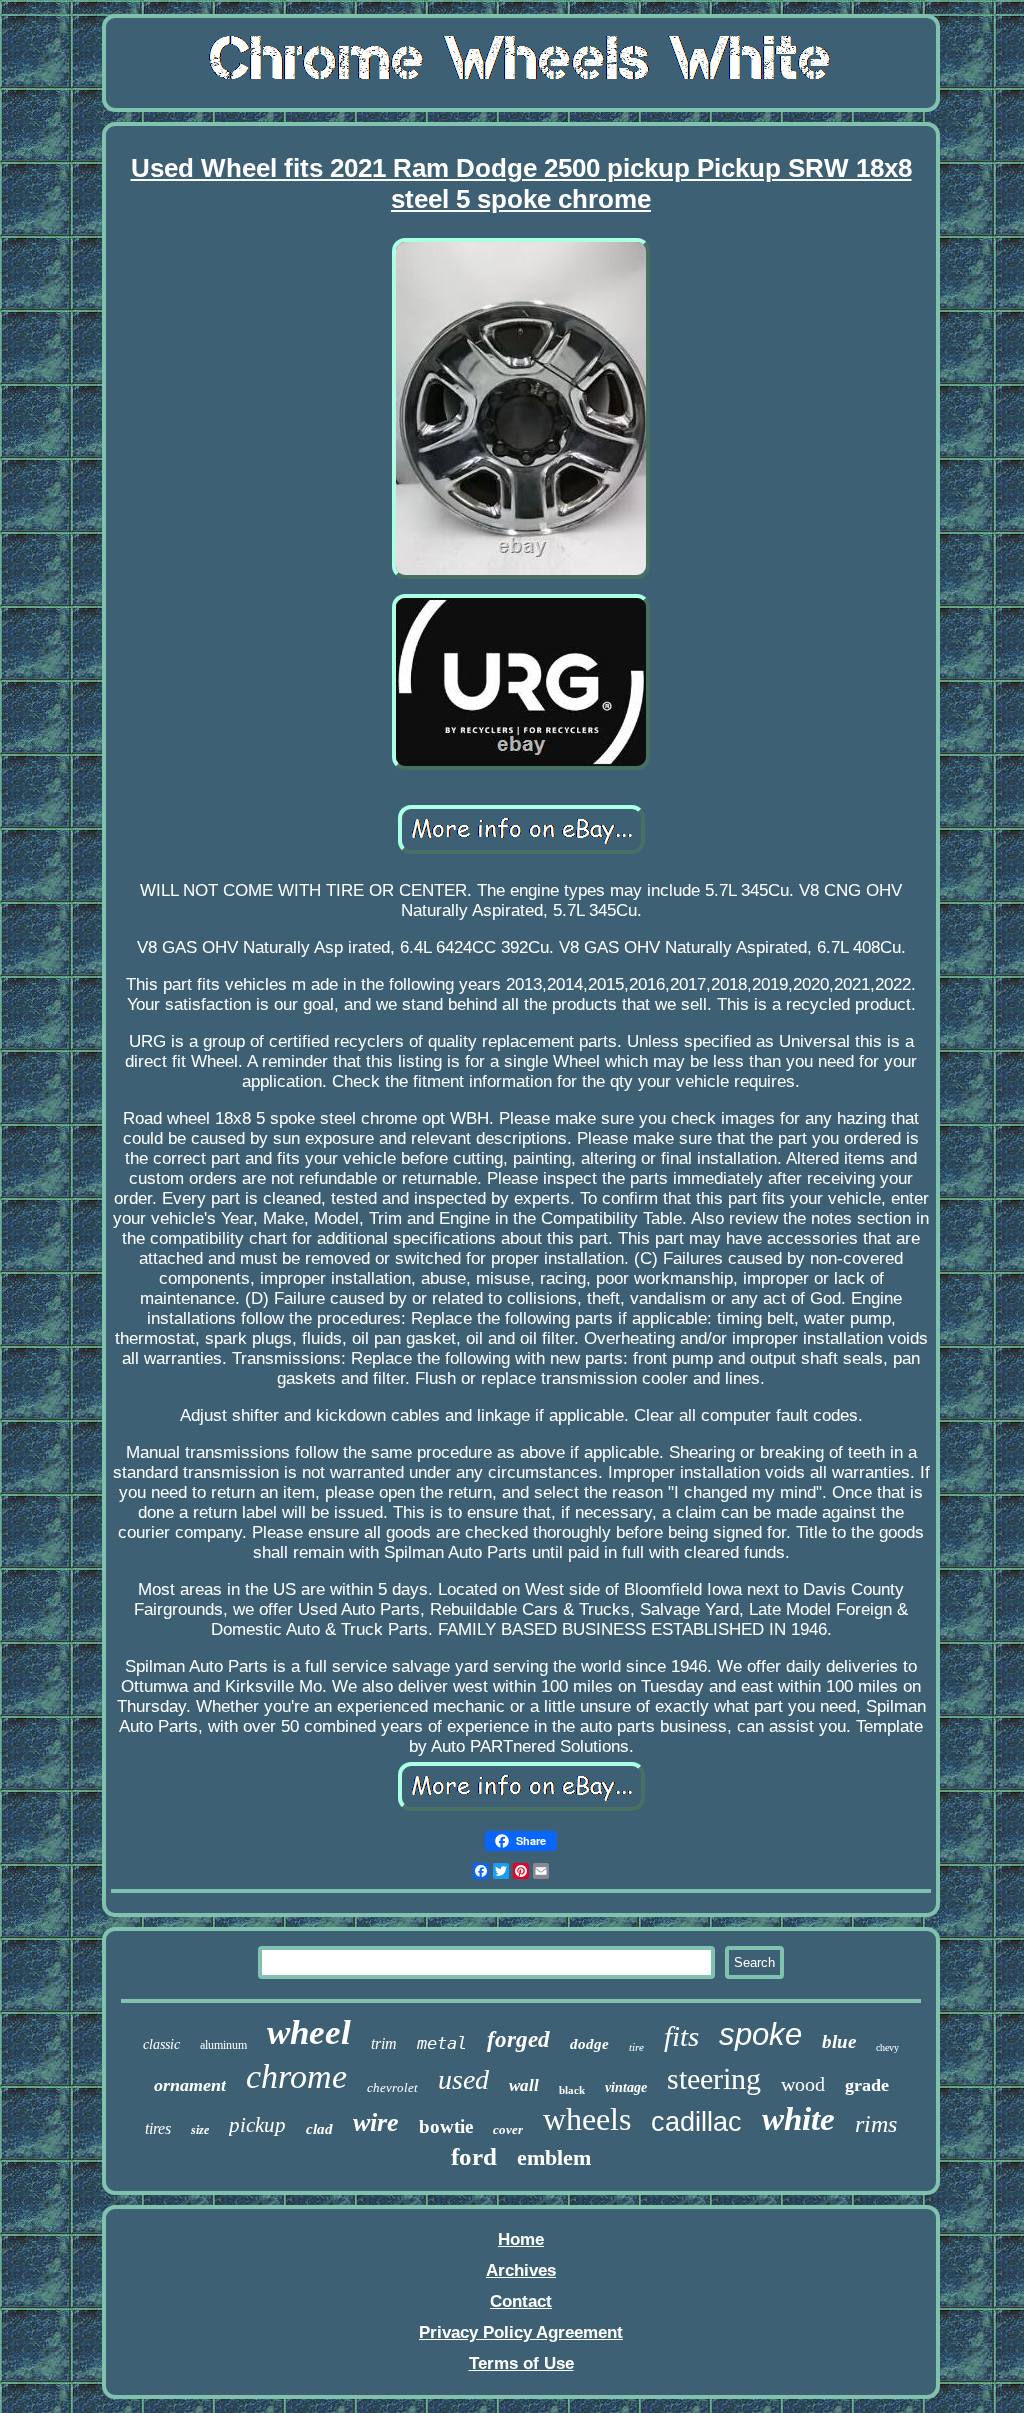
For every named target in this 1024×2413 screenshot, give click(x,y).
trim (384, 2043)
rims (876, 2124)
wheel (309, 2032)
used (463, 2079)
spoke (760, 2034)
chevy (887, 2047)
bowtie (446, 2126)
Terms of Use (521, 2363)
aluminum (223, 2045)
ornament (190, 2085)
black (572, 2090)
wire (376, 2122)
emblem (554, 2157)
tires (158, 2128)
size (200, 2130)
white (798, 2119)
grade (867, 2085)
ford (474, 2156)
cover (508, 2129)
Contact (521, 2301)
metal (442, 2043)
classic (161, 2044)
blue (839, 2041)
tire (636, 2047)
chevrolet (392, 2087)
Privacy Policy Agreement (521, 2332)
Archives (521, 2270)
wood (803, 2084)
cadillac (696, 2122)
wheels (587, 2119)
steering (714, 2078)
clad (319, 2129)
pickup (257, 2125)
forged (518, 2039)
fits (681, 2036)
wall (524, 2085)
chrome (296, 2076)
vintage (626, 2087)
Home (521, 2239)
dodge (589, 2044)
